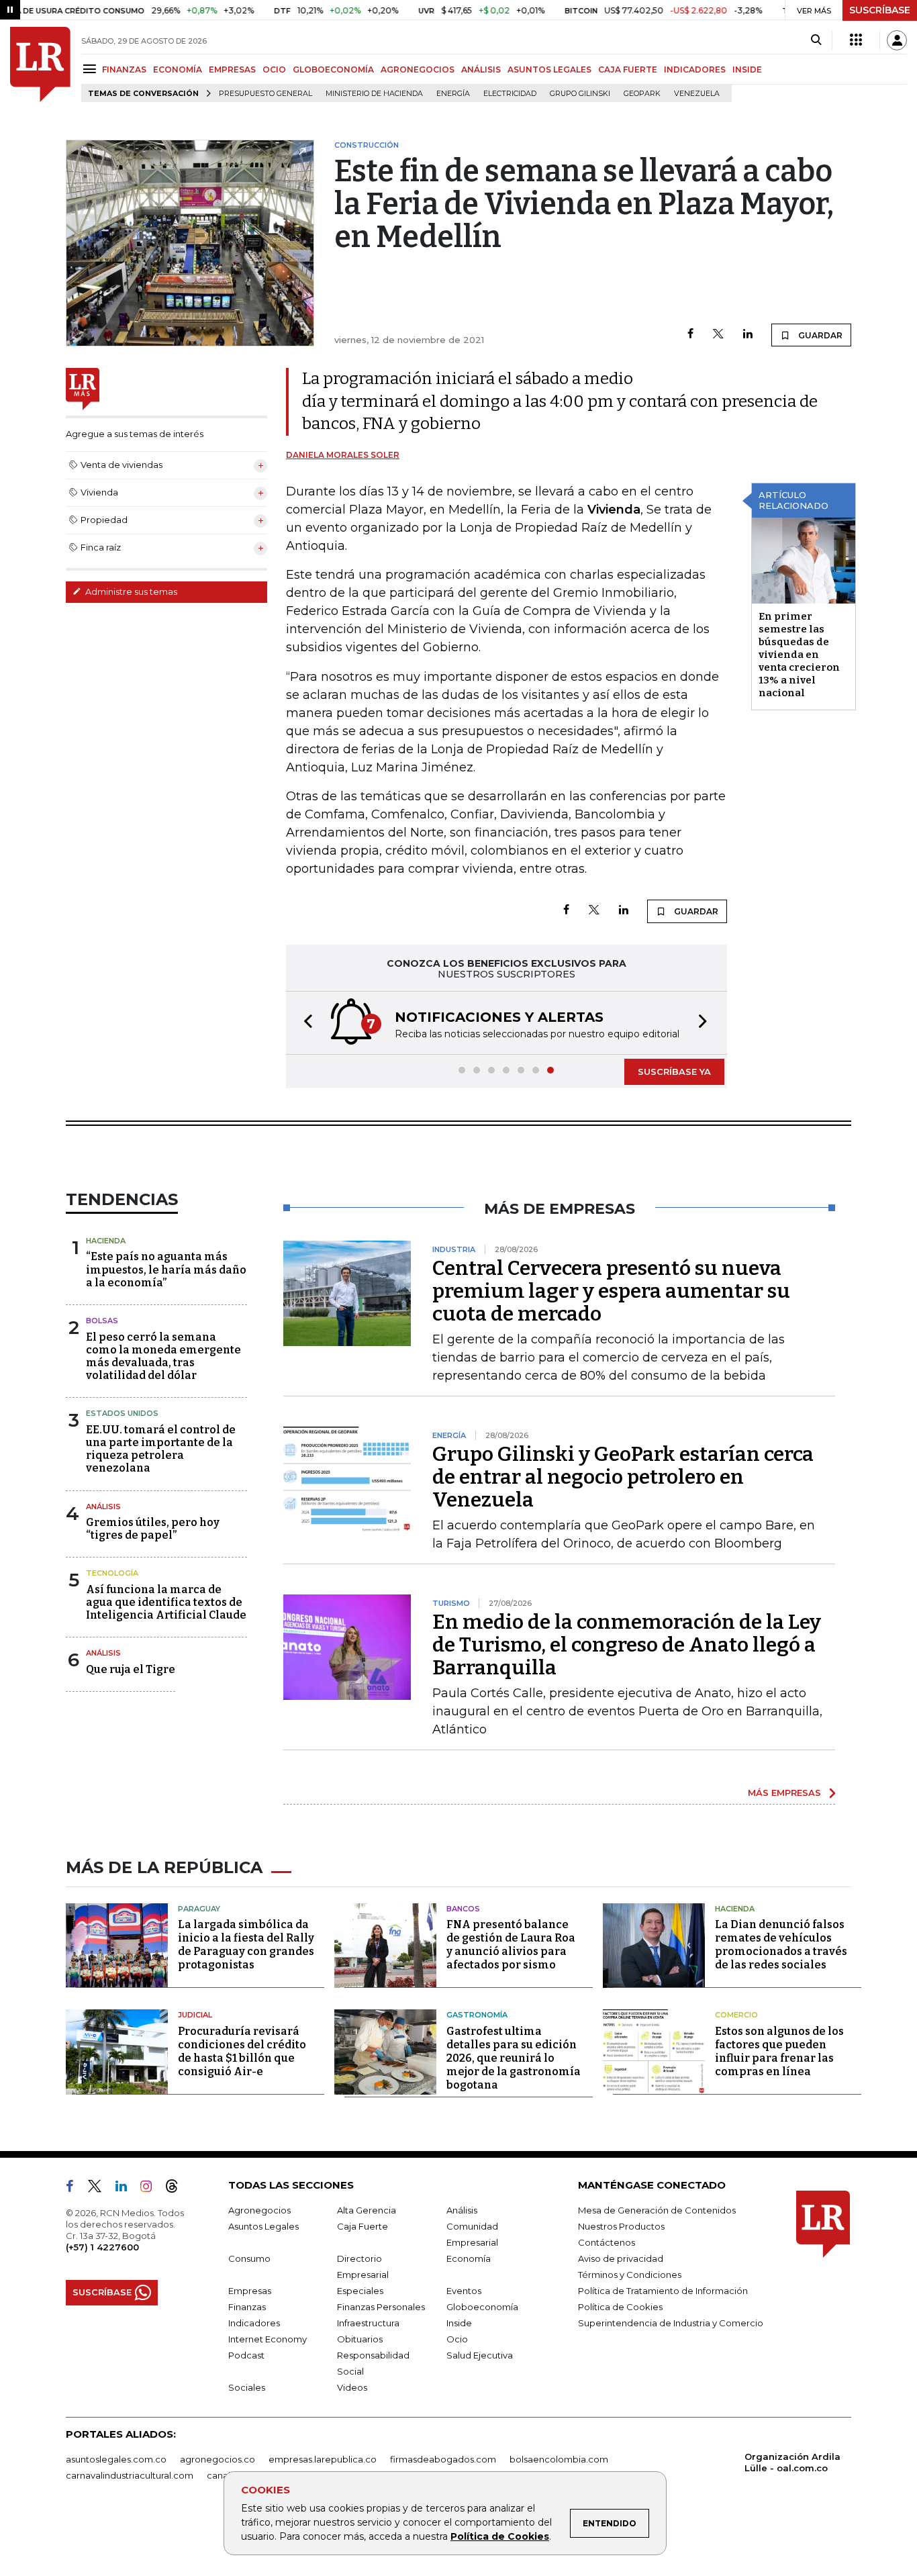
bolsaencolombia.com (559, 2459)
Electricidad (510, 94)
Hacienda (106, 1241)
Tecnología (112, 1573)
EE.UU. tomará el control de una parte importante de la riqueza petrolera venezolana (161, 1449)
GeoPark (642, 94)
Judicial (195, 2015)
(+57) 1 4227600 (102, 2247)
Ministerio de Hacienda (374, 94)
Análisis (103, 1507)
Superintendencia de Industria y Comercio (671, 2323)
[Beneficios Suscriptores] (856, 40)
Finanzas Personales (381, 2307)
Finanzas (247, 2307)
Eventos (464, 2291)
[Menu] (92, 69)
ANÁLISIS (481, 69)
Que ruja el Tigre (131, 1669)
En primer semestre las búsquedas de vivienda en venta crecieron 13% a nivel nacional (799, 655)
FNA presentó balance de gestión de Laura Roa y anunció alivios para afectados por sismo (511, 1945)
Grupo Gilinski (580, 94)
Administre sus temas (130, 591)
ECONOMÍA (178, 69)
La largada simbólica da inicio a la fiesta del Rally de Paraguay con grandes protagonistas (246, 1945)
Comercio (736, 2015)
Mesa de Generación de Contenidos (657, 2210)
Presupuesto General (266, 94)
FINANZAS (124, 69)
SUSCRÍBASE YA (674, 1071)
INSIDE (747, 69)
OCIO (274, 69)
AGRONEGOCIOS (418, 69)
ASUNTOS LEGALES (549, 69)
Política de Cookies (500, 2536)
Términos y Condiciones (630, 2275)
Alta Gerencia (367, 2210)
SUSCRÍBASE (880, 10)
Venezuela (697, 94)
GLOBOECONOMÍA (333, 69)
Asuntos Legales (263, 2226)
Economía (469, 2258)
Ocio (457, 2339)
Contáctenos (607, 2242)
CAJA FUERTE (628, 69)
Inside (459, 2323)
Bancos (463, 1909)
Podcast (246, 2355)
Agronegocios (259, 2210)
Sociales (247, 2387)
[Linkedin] (748, 335)
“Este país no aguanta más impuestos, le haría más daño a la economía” (166, 1269)
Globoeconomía (482, 2307)
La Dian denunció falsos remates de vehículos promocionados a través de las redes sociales (781, 1945)
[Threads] (177, 2189)
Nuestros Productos (621, 2226)
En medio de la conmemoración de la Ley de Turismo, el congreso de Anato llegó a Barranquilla (627, 1645)
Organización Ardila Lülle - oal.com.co (792, 2462)
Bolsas (102, 1321)
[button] (304, 1023)
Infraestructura (368, 2323)
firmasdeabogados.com (443, 2459)
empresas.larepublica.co (323, 2459)
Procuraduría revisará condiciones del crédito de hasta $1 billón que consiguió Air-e (242, 2051)
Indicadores (254, 2323)
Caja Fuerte (363, 2226)
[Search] (816, 40)
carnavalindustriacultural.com (130, 2475)
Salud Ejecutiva (480, 2355)
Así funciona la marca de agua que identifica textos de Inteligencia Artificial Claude (166, 1602)
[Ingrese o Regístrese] (897, 40)
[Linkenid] (127, 2189)
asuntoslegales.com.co (116, 2459)
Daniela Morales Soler (343, 455)
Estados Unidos (122, 1413)
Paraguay (199, 1909)
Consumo (249, 2258)
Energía (453, 94)
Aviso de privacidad (621, 2258)
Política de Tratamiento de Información (663, 2291)
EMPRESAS (232, 69)
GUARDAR (819, 335)
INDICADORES (695, 69)
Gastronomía (477, 2015)
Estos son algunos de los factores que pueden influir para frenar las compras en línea (779, 2051)
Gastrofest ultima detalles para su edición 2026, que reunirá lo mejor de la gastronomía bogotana (514, 2058)
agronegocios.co (218, 2459)
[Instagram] (151, 2189)
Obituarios (360, 2339)
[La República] (40, 64)
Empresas (250, 2291)
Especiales (360, 2291)
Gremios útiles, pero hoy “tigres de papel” (153, 1529)
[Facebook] (690, 335)
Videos (352, 2387)
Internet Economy (268, 2339)
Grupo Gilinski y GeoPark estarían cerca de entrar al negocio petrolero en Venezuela (623, 1477)
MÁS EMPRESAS (784, 1793)
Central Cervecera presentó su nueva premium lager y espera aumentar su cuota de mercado (611, 1291)
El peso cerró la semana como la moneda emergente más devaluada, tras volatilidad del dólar (163, 1356)
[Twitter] (718, 335)
